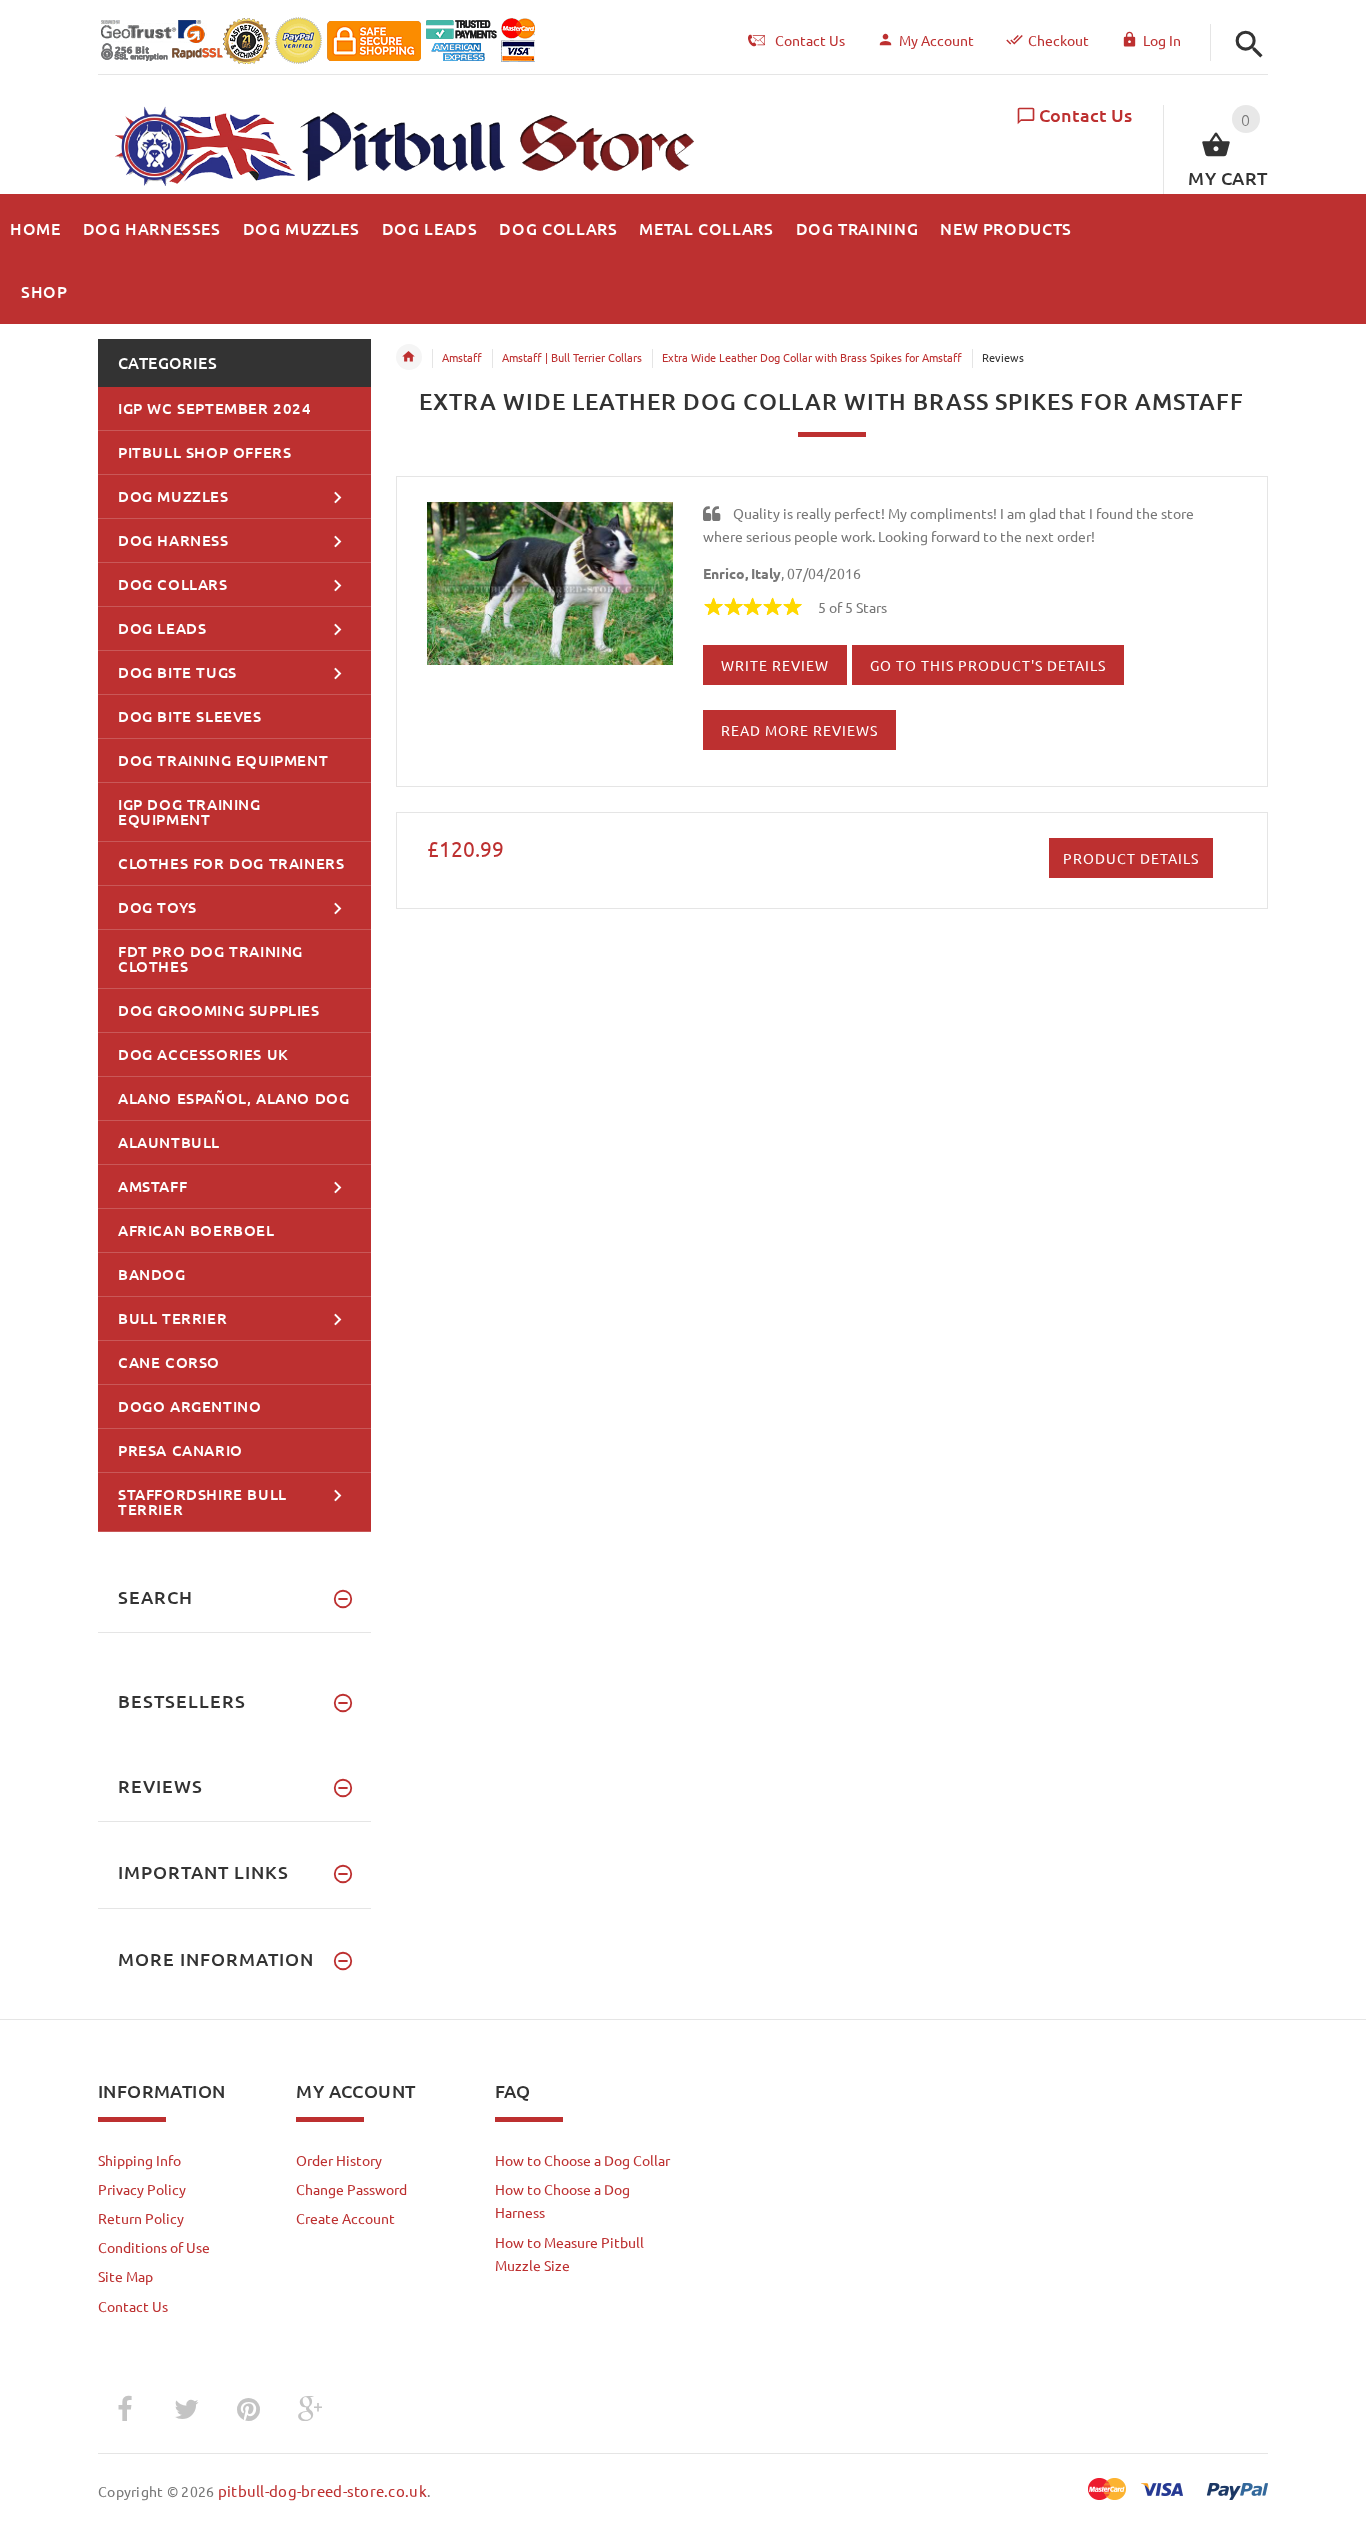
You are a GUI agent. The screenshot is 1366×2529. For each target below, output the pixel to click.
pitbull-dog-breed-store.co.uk (322, 2490)
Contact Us (1085, 114)
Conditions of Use (154, 2247)
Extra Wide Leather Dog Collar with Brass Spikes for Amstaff (812, 357)
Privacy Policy (142, 2189)
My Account (936, 40)
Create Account (345, 2218)
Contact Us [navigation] (810, 40)
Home (409, 357)
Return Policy (141, 2218)
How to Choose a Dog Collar (582, 2160)
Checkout (1058, 40)
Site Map (125, 2276)
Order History (339, 2160)
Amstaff (462, 357)
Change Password (351, 2189)
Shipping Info (139, 2160)
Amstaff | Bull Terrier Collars (572, 357)
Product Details (1131, 858)
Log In (1162, 40)
